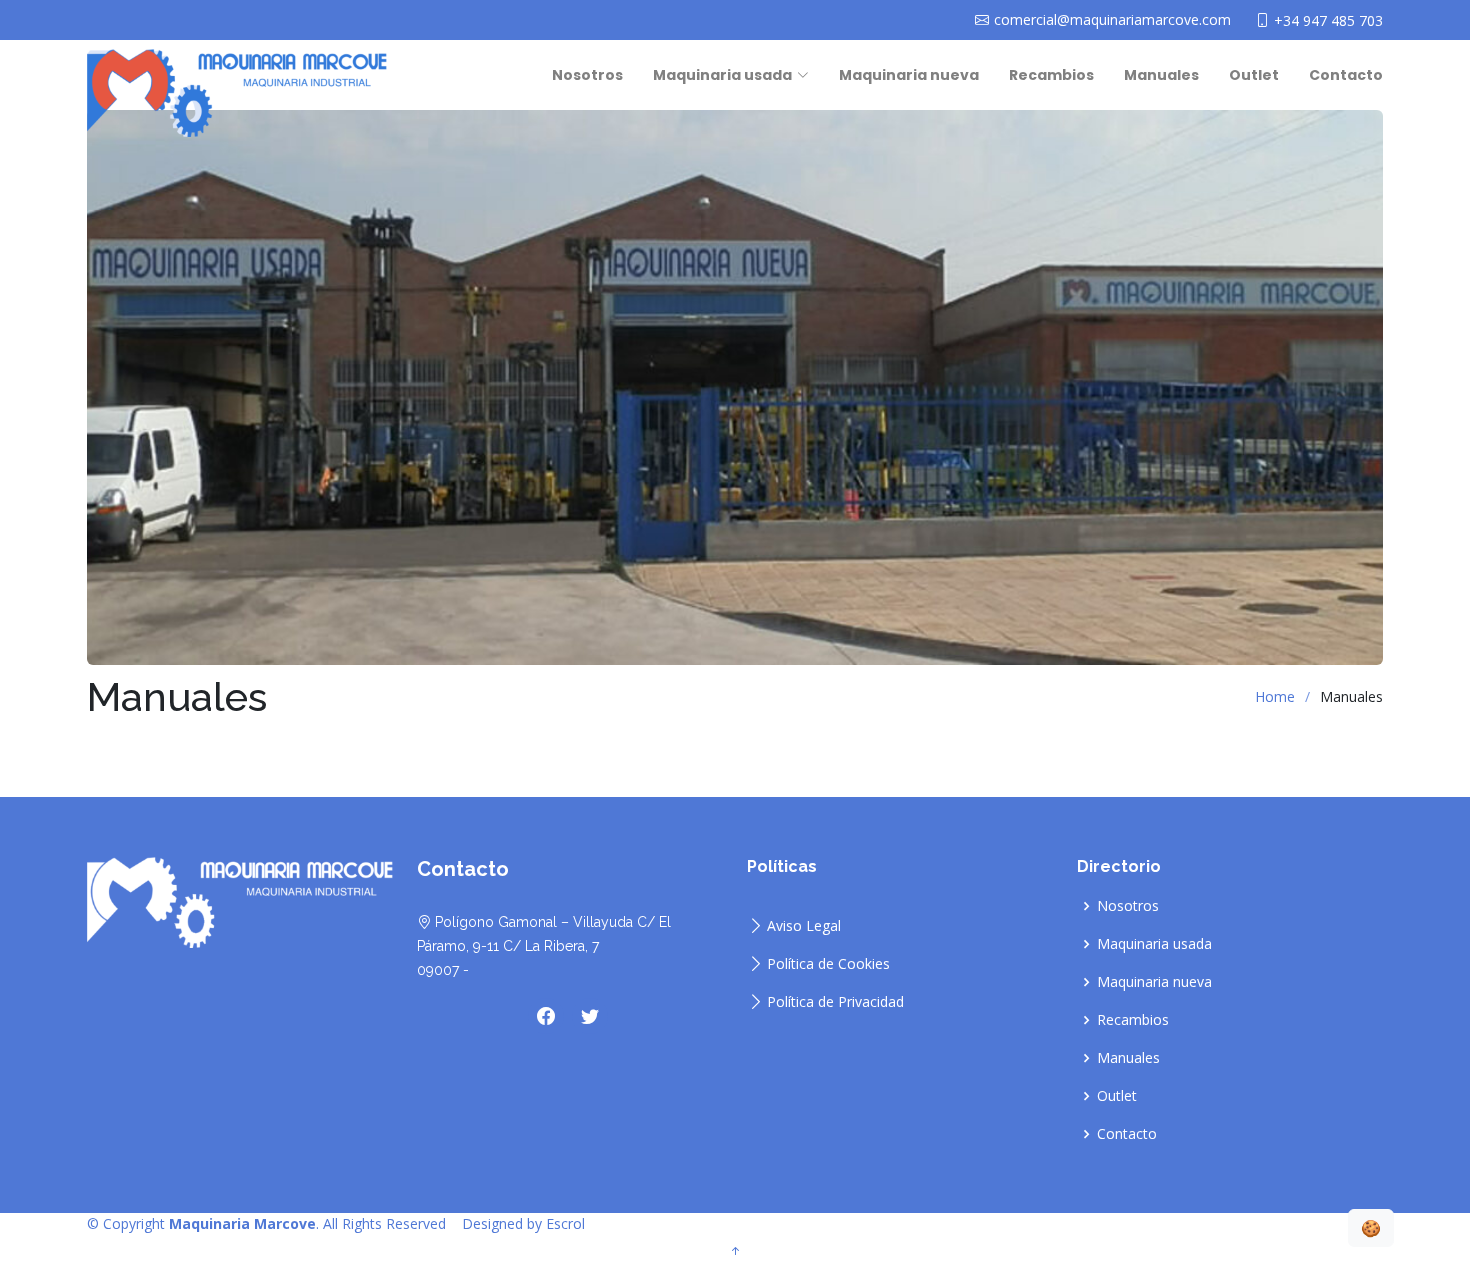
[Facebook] (546, 1016)
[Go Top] (735, 1251)
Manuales (1161, 75)
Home (1275, 696)
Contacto (1346, 75)
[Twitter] (590, 1016)
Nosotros (587, 75)
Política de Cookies (828, 964)
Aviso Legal (804, 926)
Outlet (1254, 75)
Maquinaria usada (1154, 944)
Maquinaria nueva (909, 75)
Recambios (1051, 75)
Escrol (565, 1223)
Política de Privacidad (835, 1002)
